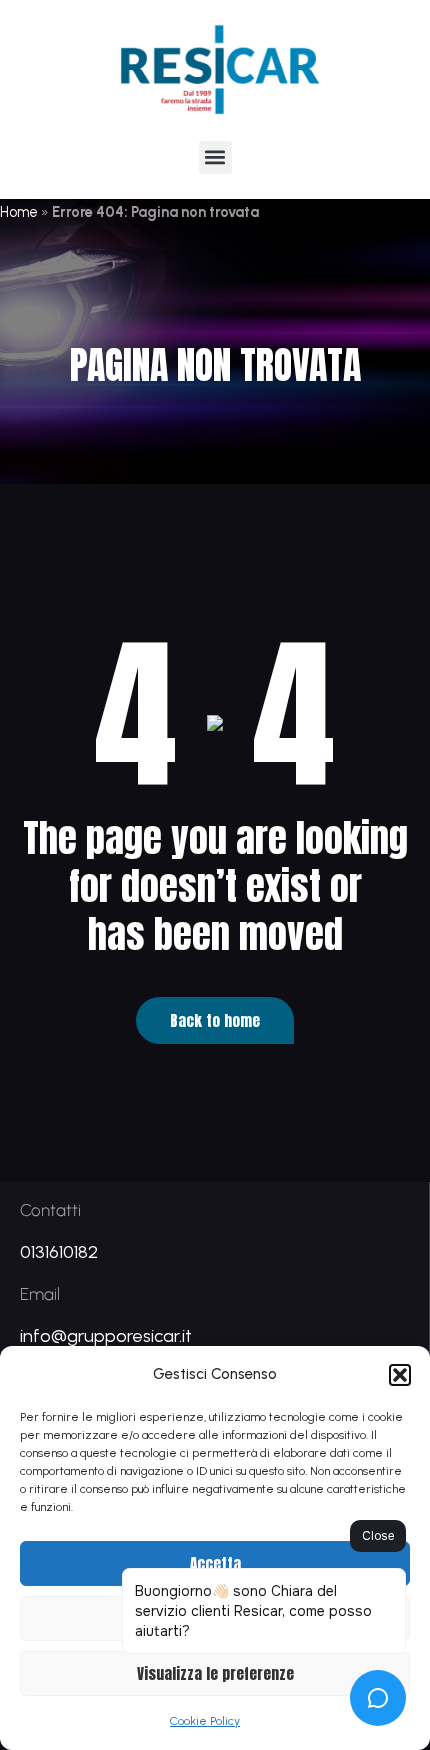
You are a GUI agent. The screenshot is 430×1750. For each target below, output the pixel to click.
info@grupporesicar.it (106, 1336)
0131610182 (59, 1252)
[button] (400, 1375)
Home (19, 212)
